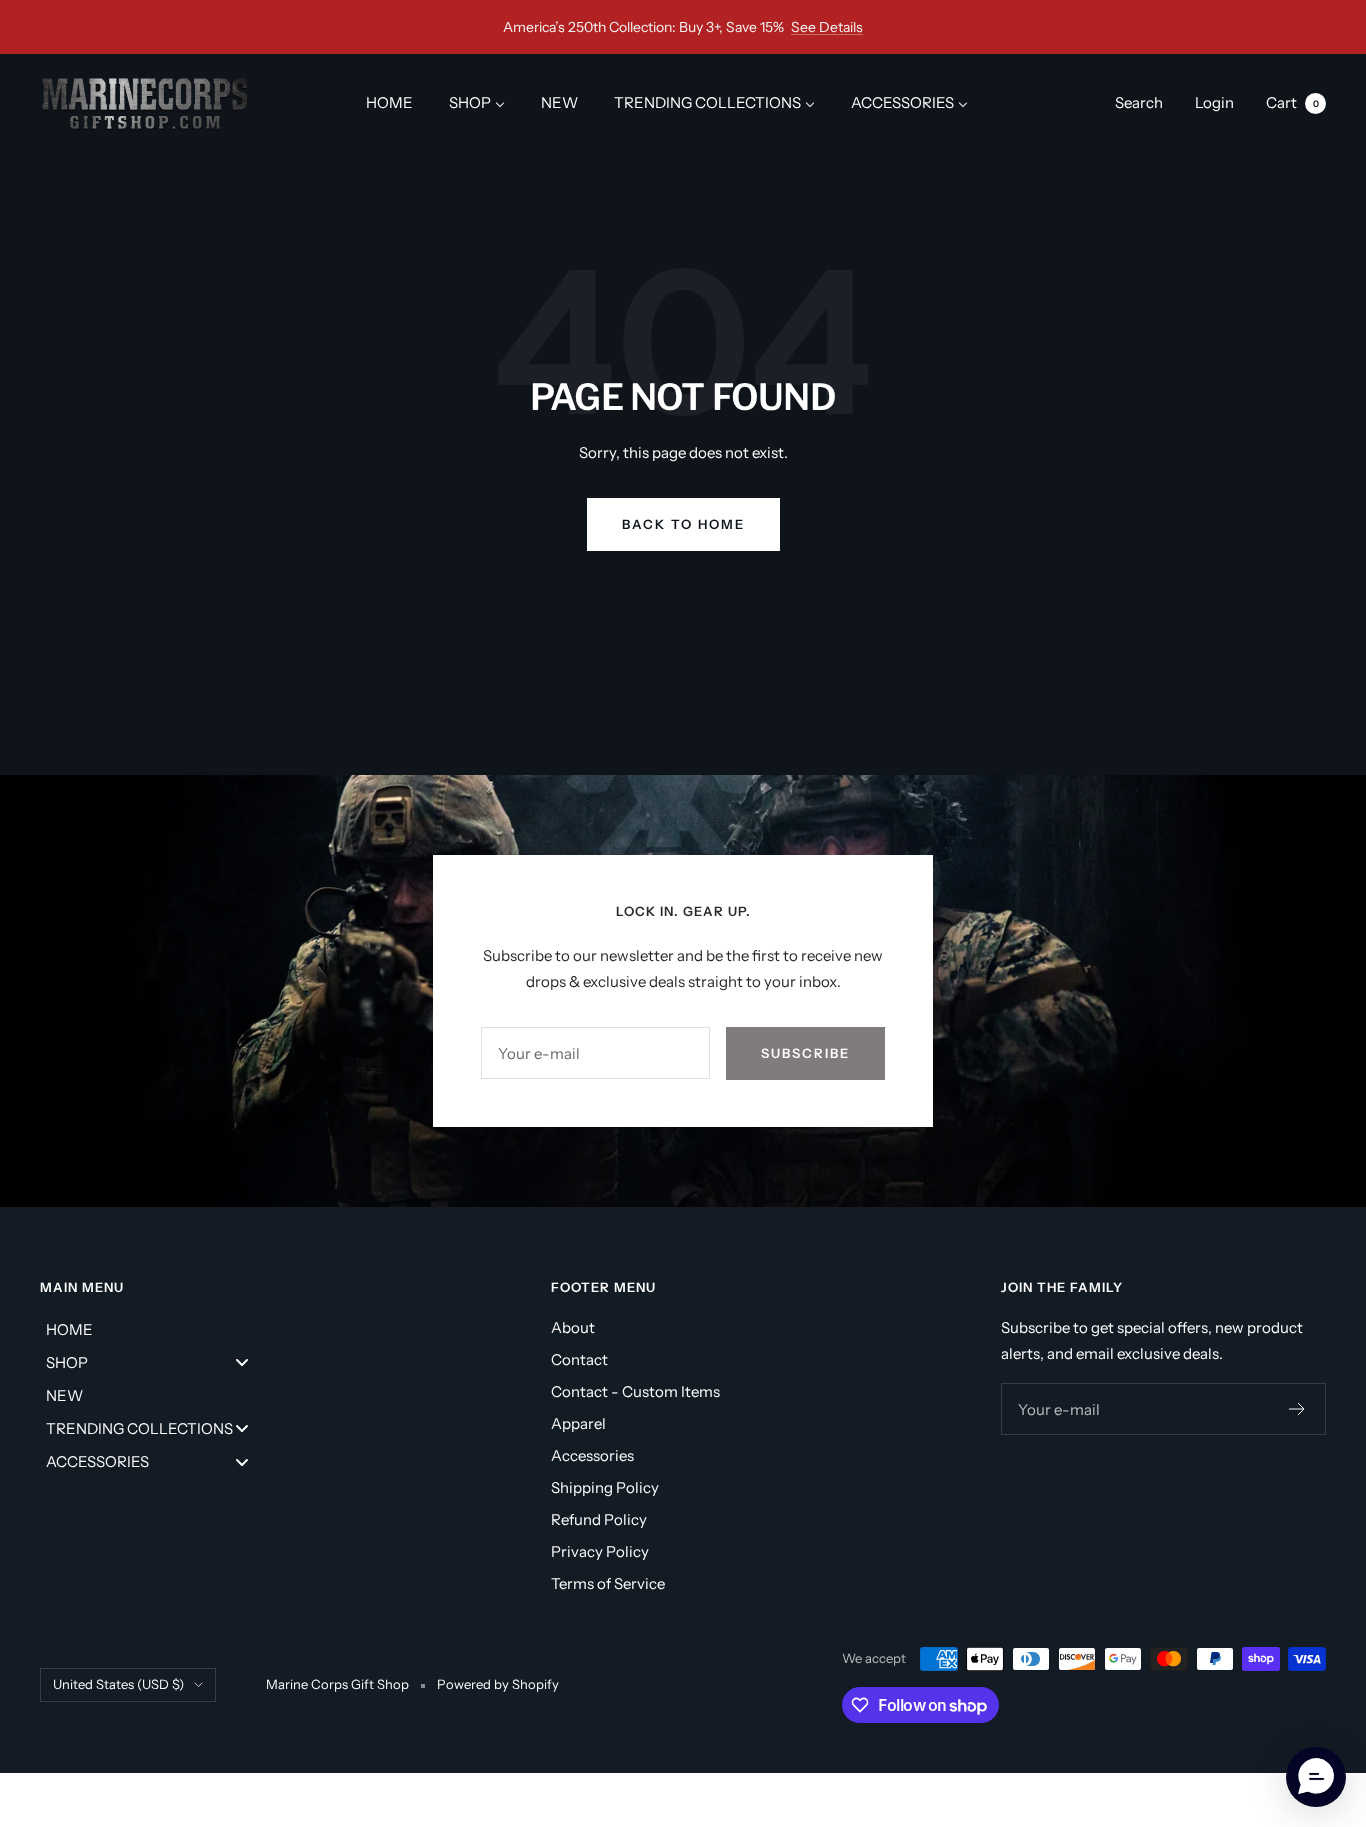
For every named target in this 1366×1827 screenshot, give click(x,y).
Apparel (578, 1423)
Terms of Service (608, 1583)
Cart (1292, 102)
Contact (579, 1359)
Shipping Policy (605, 1487)
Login (1214, 102)
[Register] (1297, 1409)
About (573, 1327)
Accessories (592, 1455)
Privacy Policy (600, 1551)
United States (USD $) (118, 1684)
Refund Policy (599, 1519)
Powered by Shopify (498, 1684)
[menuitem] (389, 102)
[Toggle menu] (242, 1362)
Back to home (683, 524)
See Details (827, 27)
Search (1139, 102)
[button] (1316, 1777)
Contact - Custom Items (635, 1391)
